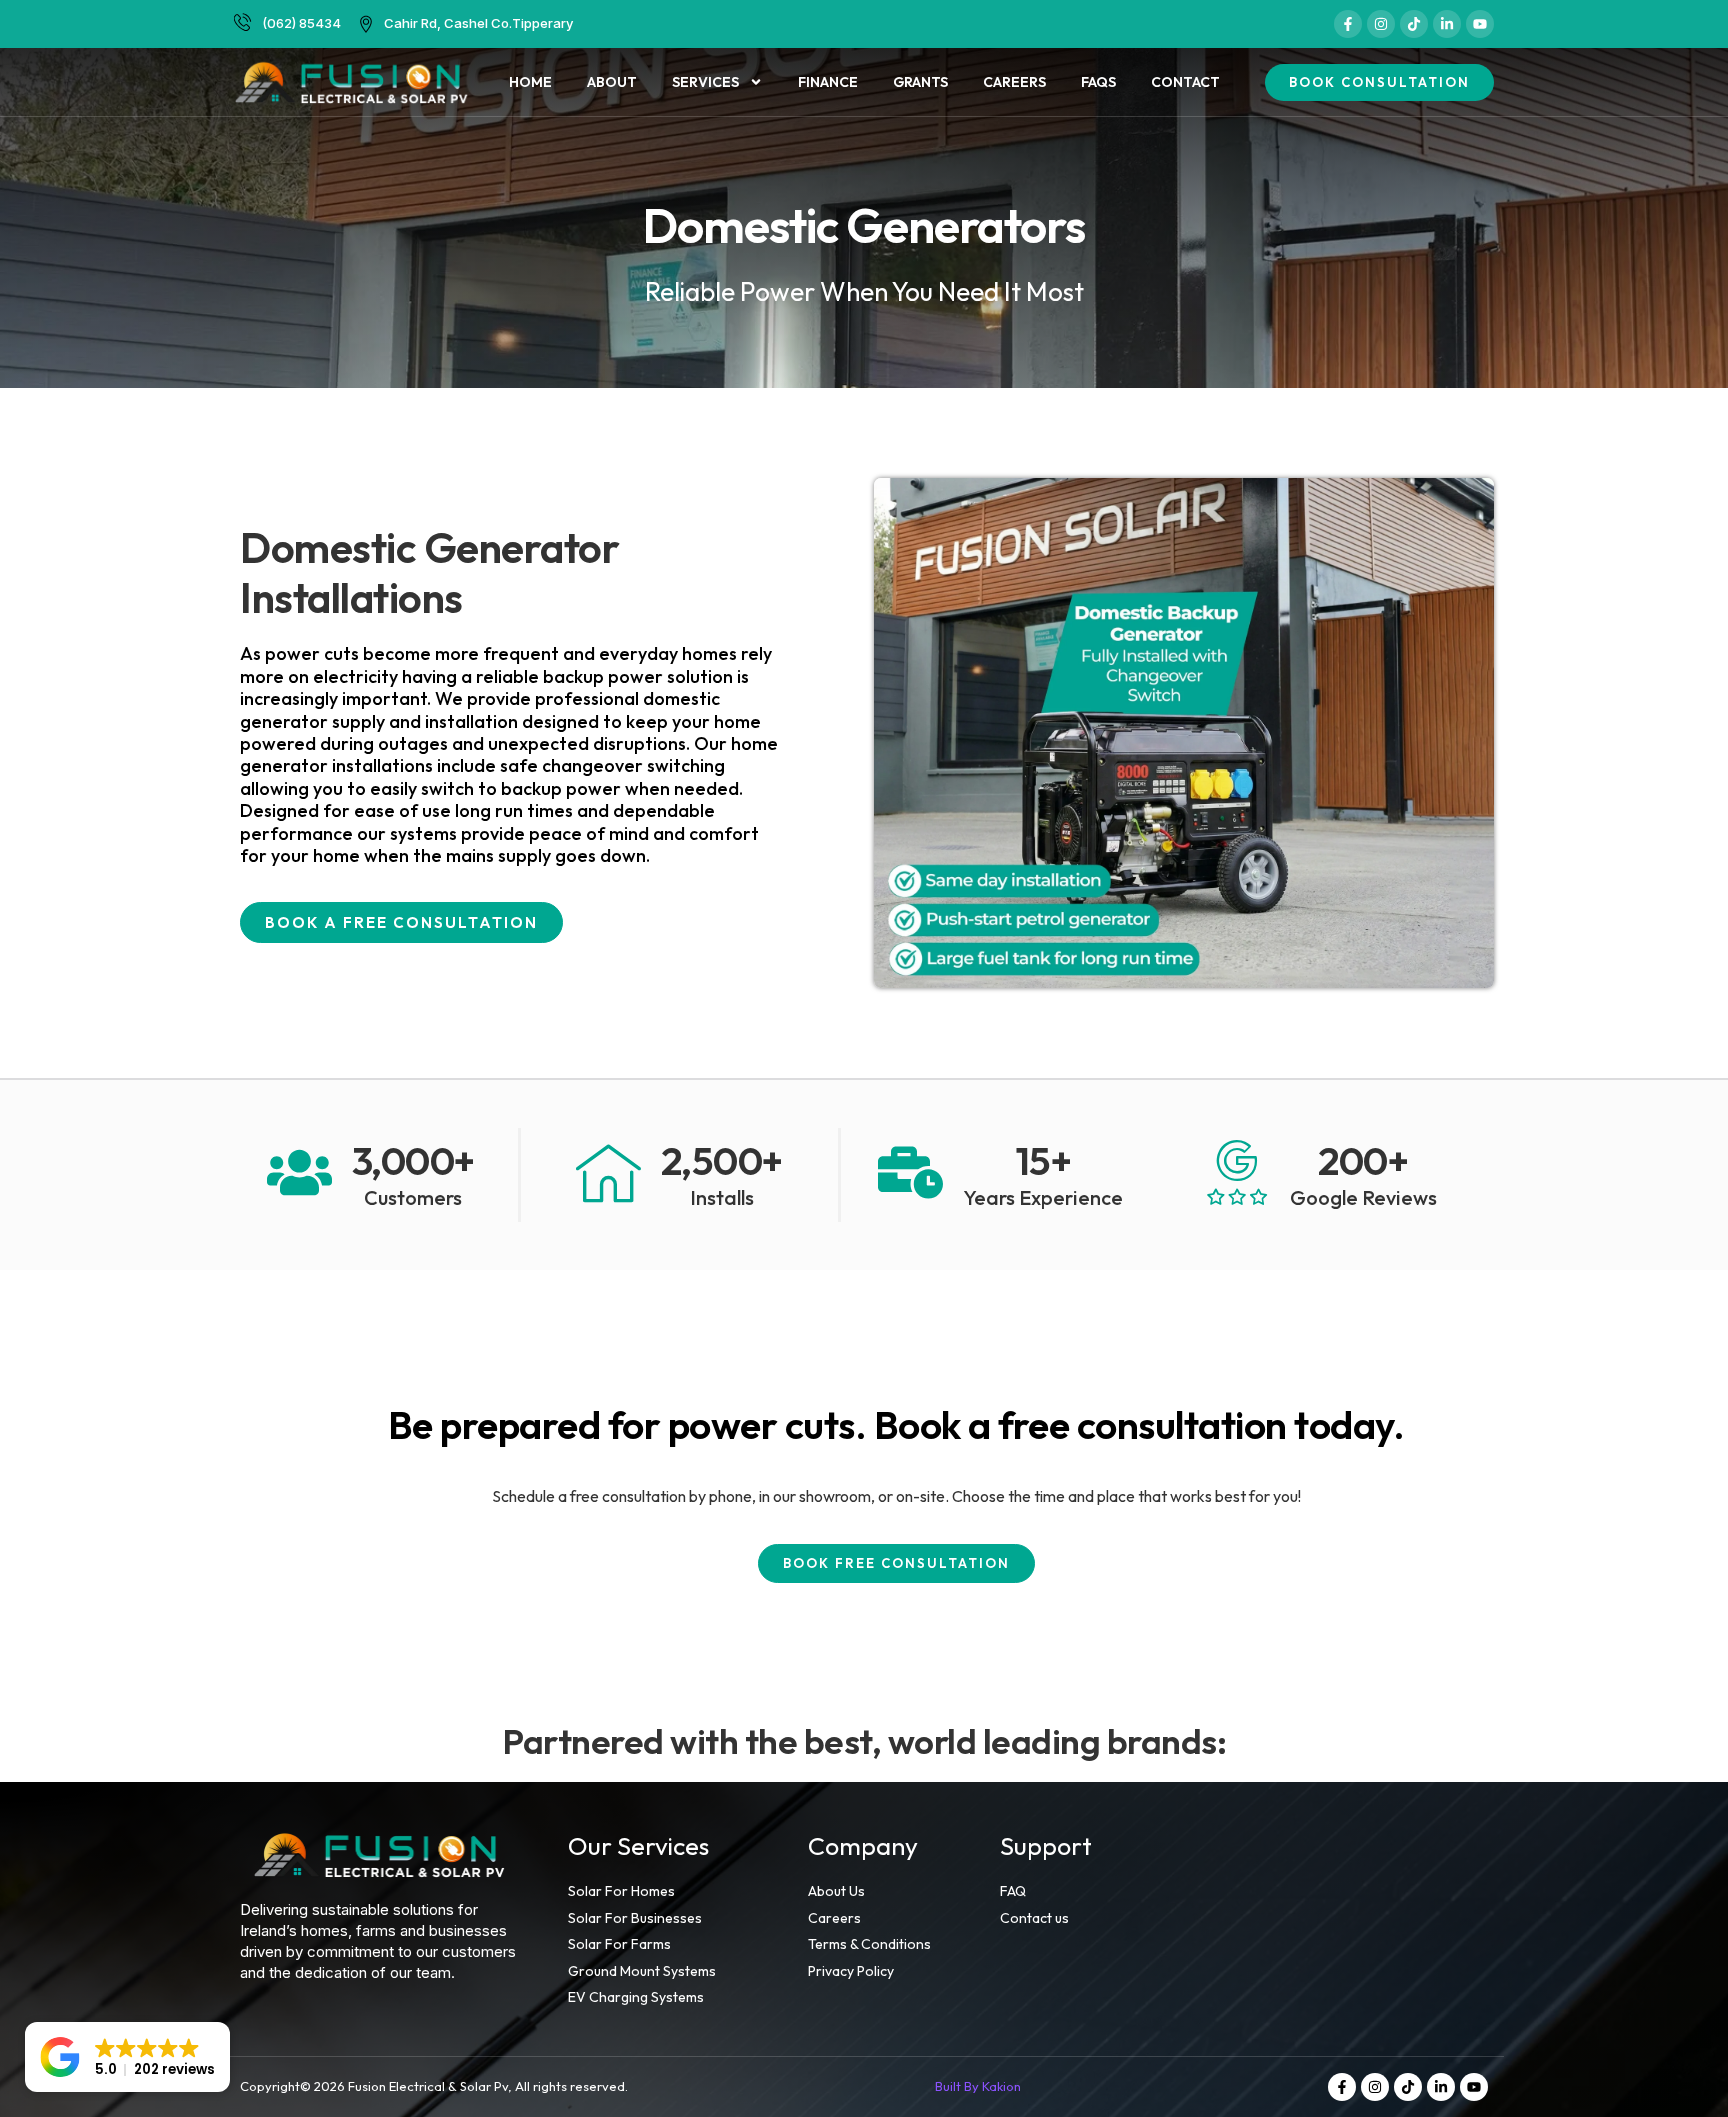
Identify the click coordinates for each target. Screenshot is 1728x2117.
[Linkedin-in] (1447, 24)
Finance (828, 82)
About (612, 82)
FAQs (1098, 82)
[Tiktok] (1414, 24)
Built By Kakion (978, 2086)
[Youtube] (1480, 24)
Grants (920, 82)
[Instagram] (1381, 24)
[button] (127, 2057)
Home (530, 82)
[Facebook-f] (1348, 24)
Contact (1185, 82)
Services (705, 82)
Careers (1014, 82)
